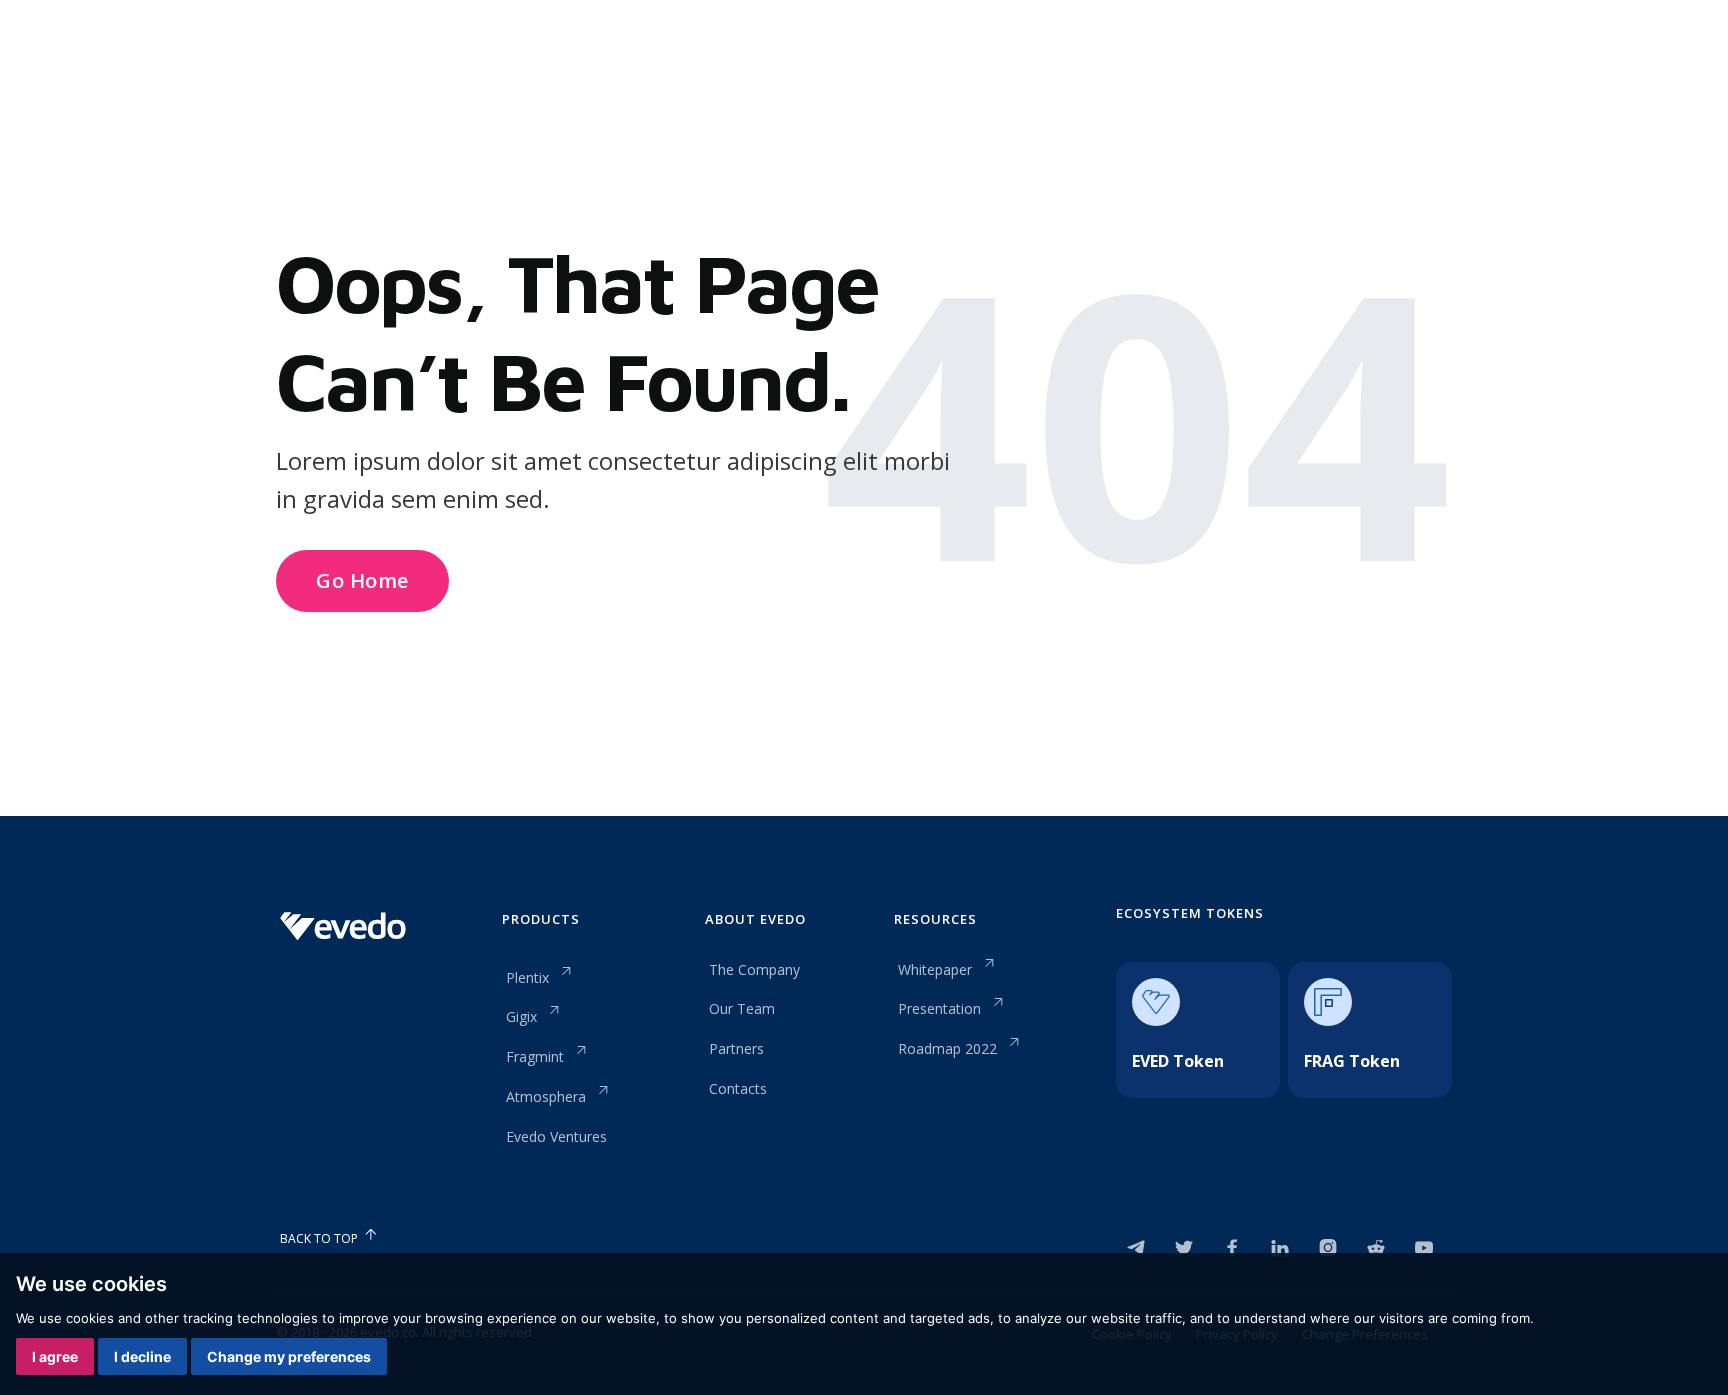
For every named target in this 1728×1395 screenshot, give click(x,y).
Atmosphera (546, 1096)
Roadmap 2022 (947, 1048)
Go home (362, 580)
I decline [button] (142, 1356)
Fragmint (535, 1056)
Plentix (527, 977)
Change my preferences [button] (289, 1356)
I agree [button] (55, 1356)
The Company (754, 969)
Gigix (521, 1016)
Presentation (939, 1008)
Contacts (738, 1088)
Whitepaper (935, 969)
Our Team (742, 1008)
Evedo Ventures (556, 1136)
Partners (736, 1048)
